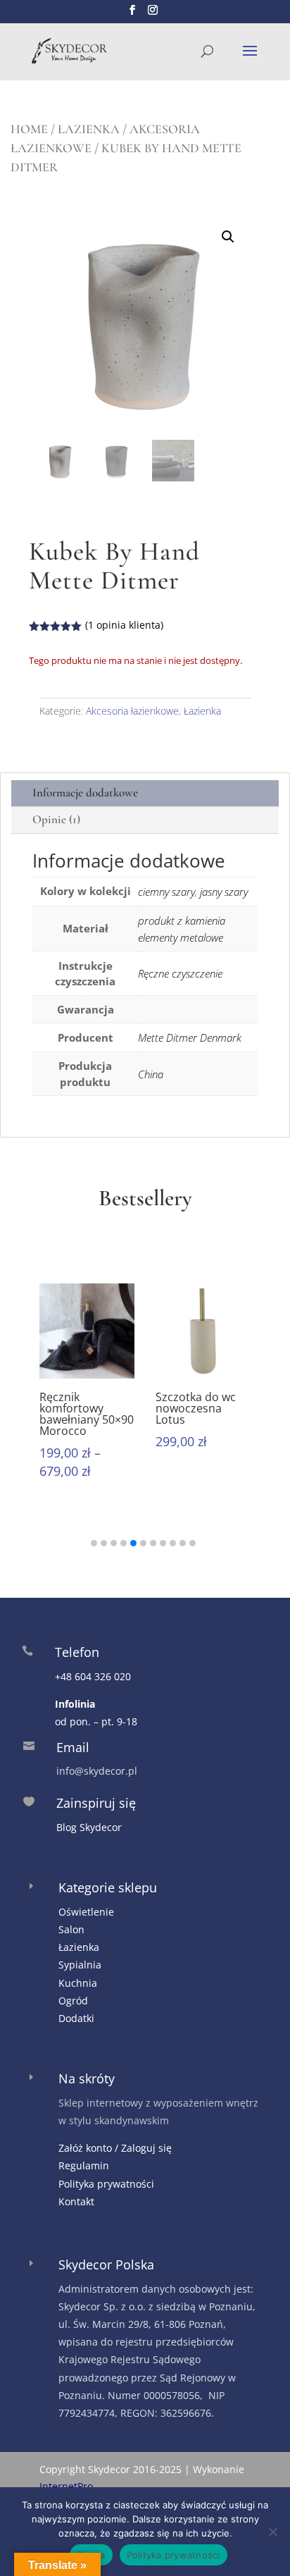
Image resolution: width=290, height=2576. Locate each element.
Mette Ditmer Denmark (190, 1037)
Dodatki (76, 2018)
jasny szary (224, 892)
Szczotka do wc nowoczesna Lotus (196, 1408)
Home (29, 129)
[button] (228, 237)
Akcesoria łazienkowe (132, 711)
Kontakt (76, 2201)
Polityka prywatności (106, 2184)
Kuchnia (78, 1983)
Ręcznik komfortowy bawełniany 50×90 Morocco (87, 1414)
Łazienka (89, 129)
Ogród (73, 2001)
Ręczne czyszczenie (180, 973)
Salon (71, 1929)
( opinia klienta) (124, 625)
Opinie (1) (56, 819)
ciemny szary (166, 892)
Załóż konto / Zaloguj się (115, 2148)
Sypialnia (80, 1965)
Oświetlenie (86, 1912)
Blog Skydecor (89, 1827)
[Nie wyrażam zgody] (272, 2532)
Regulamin (84, 2165)
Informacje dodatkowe (85, 793)
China (151, 1074)
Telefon (77, 1652)
